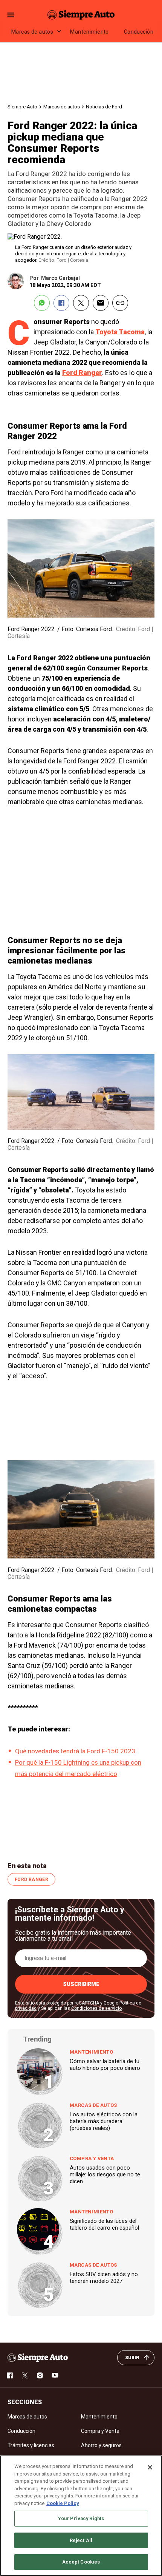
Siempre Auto (22, 107)
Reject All (81, 2540)
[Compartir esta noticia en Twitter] (81, 303)
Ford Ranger (82, 373)
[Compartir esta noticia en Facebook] (61, 303)
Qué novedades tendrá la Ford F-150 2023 (75, 1751)
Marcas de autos (32, 32)
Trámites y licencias (31, 2445)
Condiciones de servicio (96, 2008)
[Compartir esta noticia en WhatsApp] (42, 303)
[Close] (150, 2467)
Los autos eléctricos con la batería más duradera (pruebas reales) (104, 2121)
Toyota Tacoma (120, 332)
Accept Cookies (81, 2562)
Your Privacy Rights (81, 2518)
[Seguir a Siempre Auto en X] (25, 2375)
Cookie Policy (63, 2503)
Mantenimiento (89, 32)
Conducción (139, 32)
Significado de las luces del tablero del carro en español (104, 2224)
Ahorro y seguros (101, 2445)
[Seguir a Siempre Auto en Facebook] (10, 2375)
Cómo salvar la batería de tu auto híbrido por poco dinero (105, 2065)
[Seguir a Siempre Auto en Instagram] (40, 2375)
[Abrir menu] (11, 15)
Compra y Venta (92, 2158)
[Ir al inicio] (38, 2358)
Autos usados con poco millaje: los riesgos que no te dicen (105, 2174)
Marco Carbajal (60, 278)
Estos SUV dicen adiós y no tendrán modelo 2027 (104, 2278)
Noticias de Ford (104, 107)
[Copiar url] (120, 303)
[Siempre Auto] (81, 15)
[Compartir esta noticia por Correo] (101, 303)
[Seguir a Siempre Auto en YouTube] (55, 2375)
